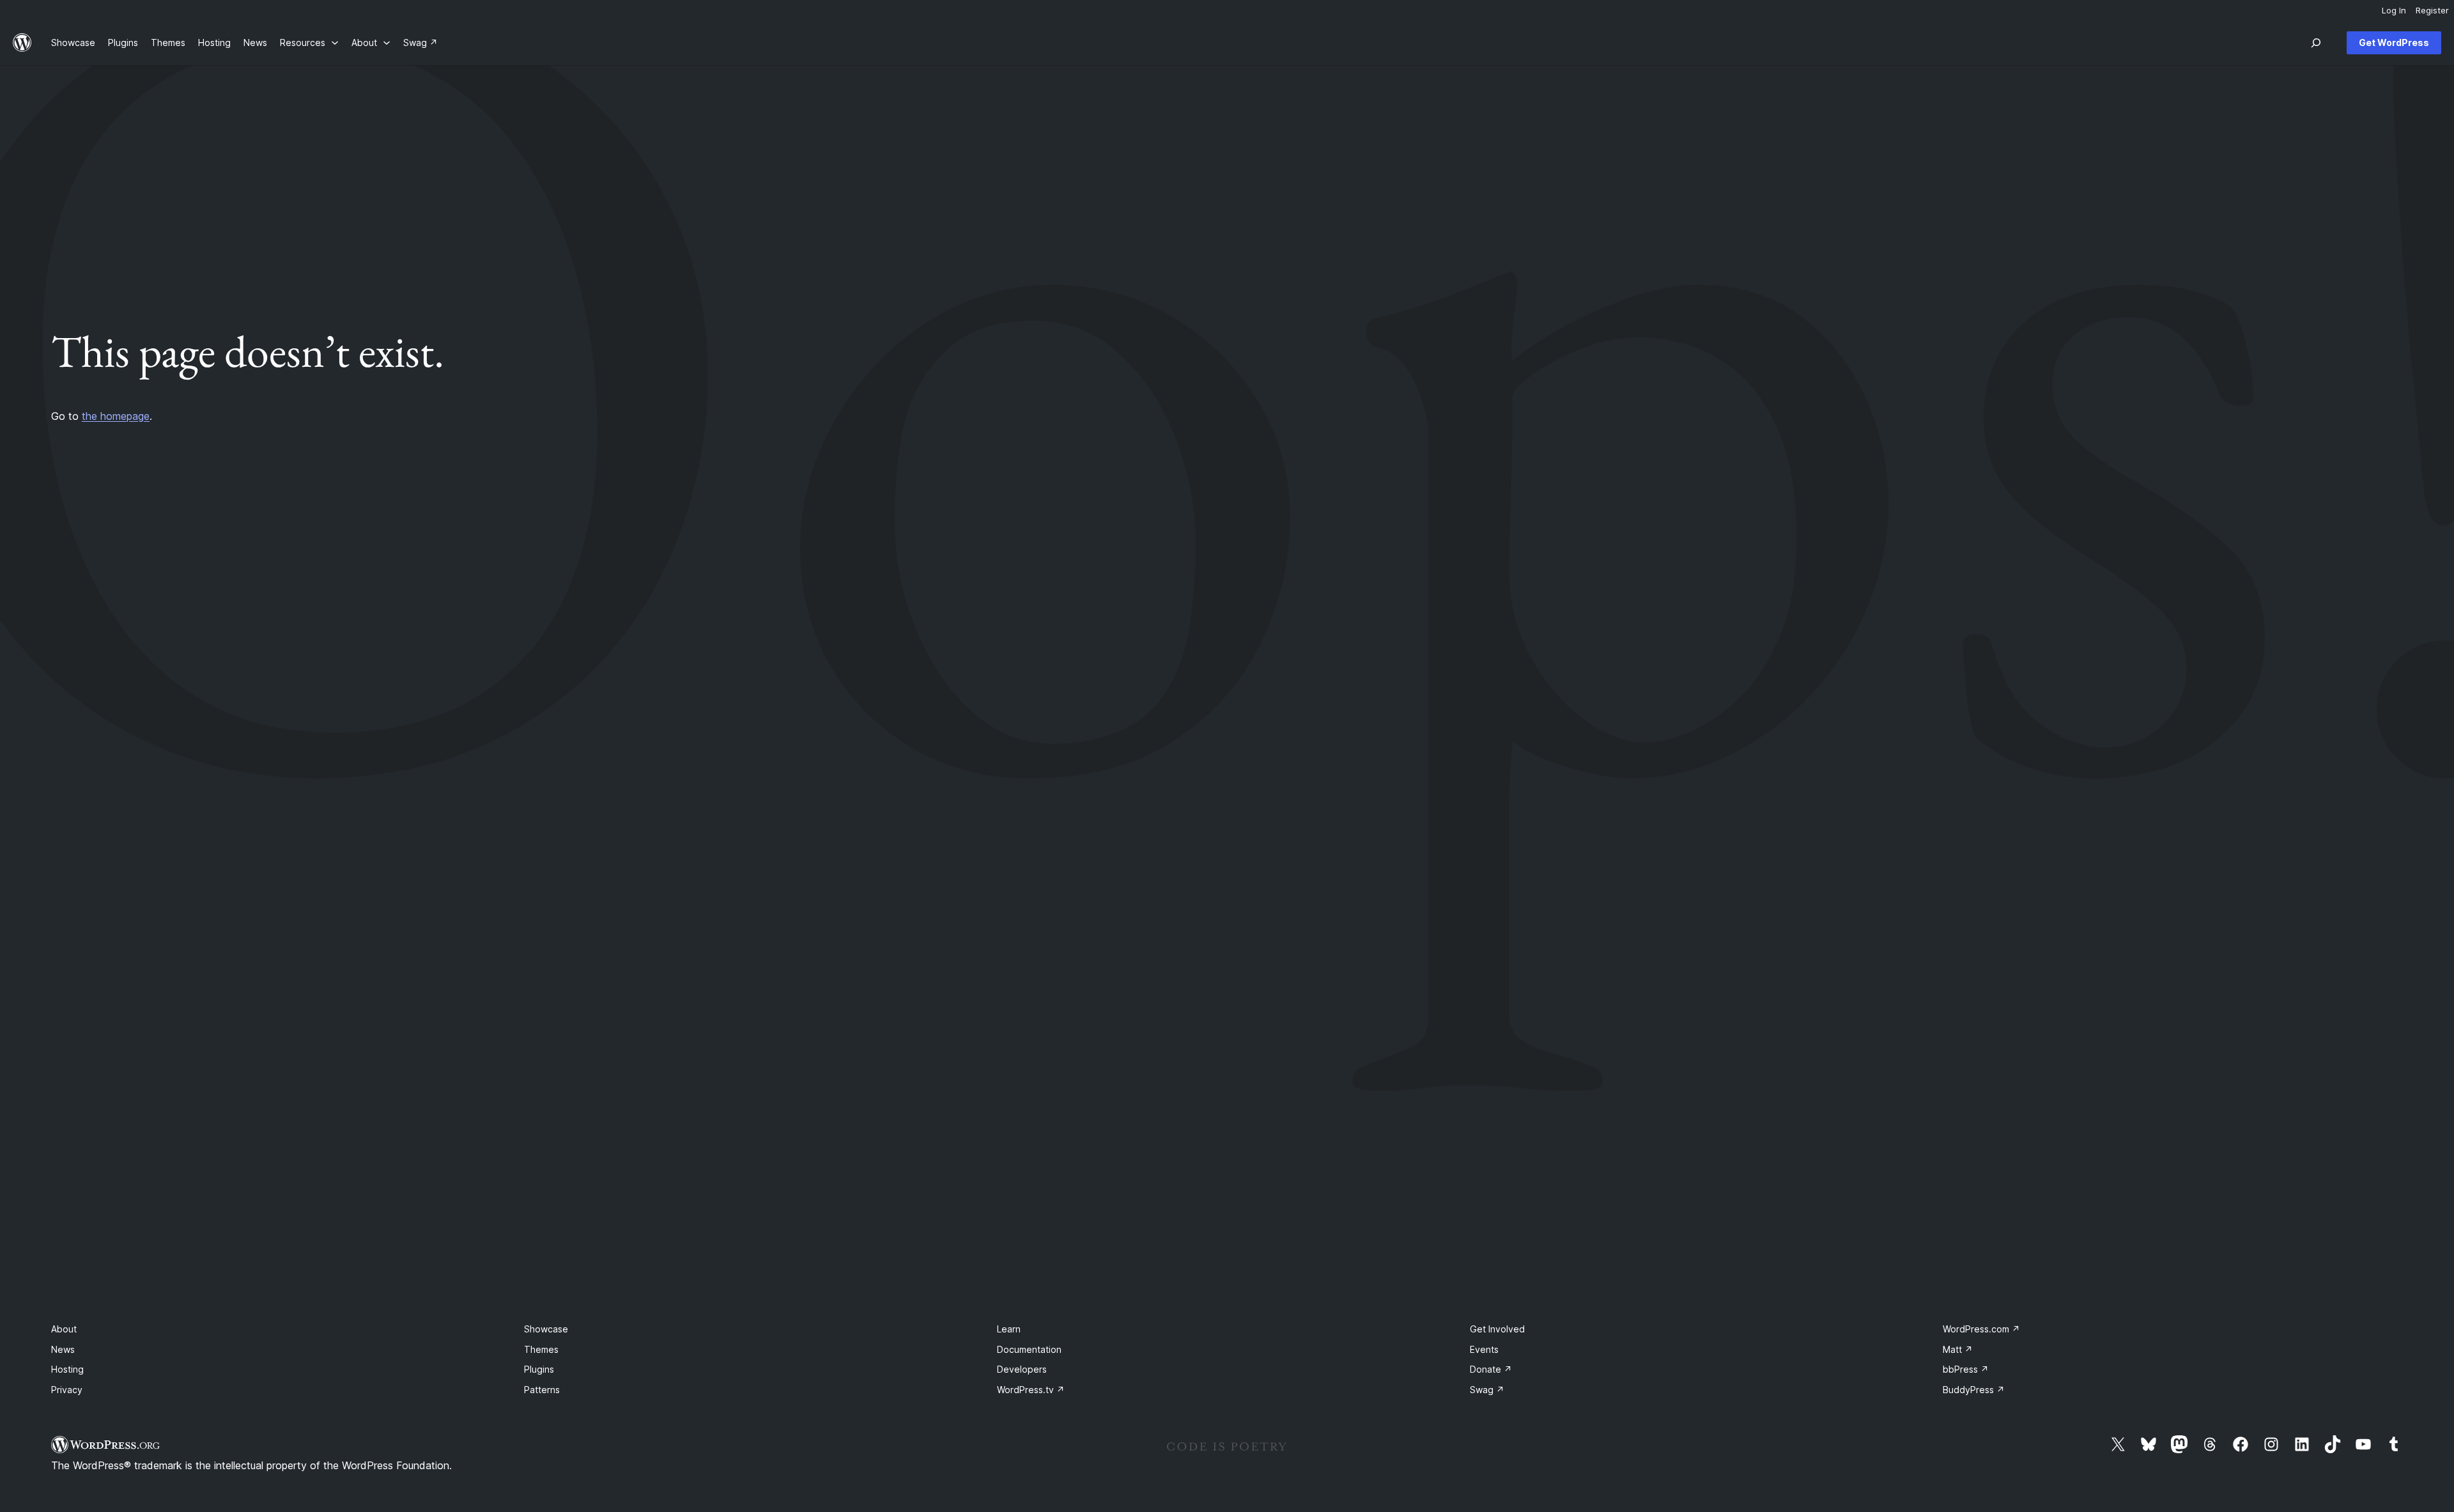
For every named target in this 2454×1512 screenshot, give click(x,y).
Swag (1487, 1390)
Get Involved (1497, 1329)
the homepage (116, 416)
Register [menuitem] (2432, 10)
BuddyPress (1974, 1390)
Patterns (542, 1390)
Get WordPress (2394, 42)
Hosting (67, 1369)
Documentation (1029, 1349)
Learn (1009, 1329)
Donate (1491, 1369)
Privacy (67, 1390)
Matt (1958, 1349)
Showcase (546, 1329)
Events (1484, 1349)
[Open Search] (2316, 43)
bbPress (1966, 1369)
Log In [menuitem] (2394, 10)
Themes (541, 1349)
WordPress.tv (1031, 1390)
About (64, 1329)
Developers (1022, 1369)
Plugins (539, 1369)
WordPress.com (1981, 1329)
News (63, 1349)
